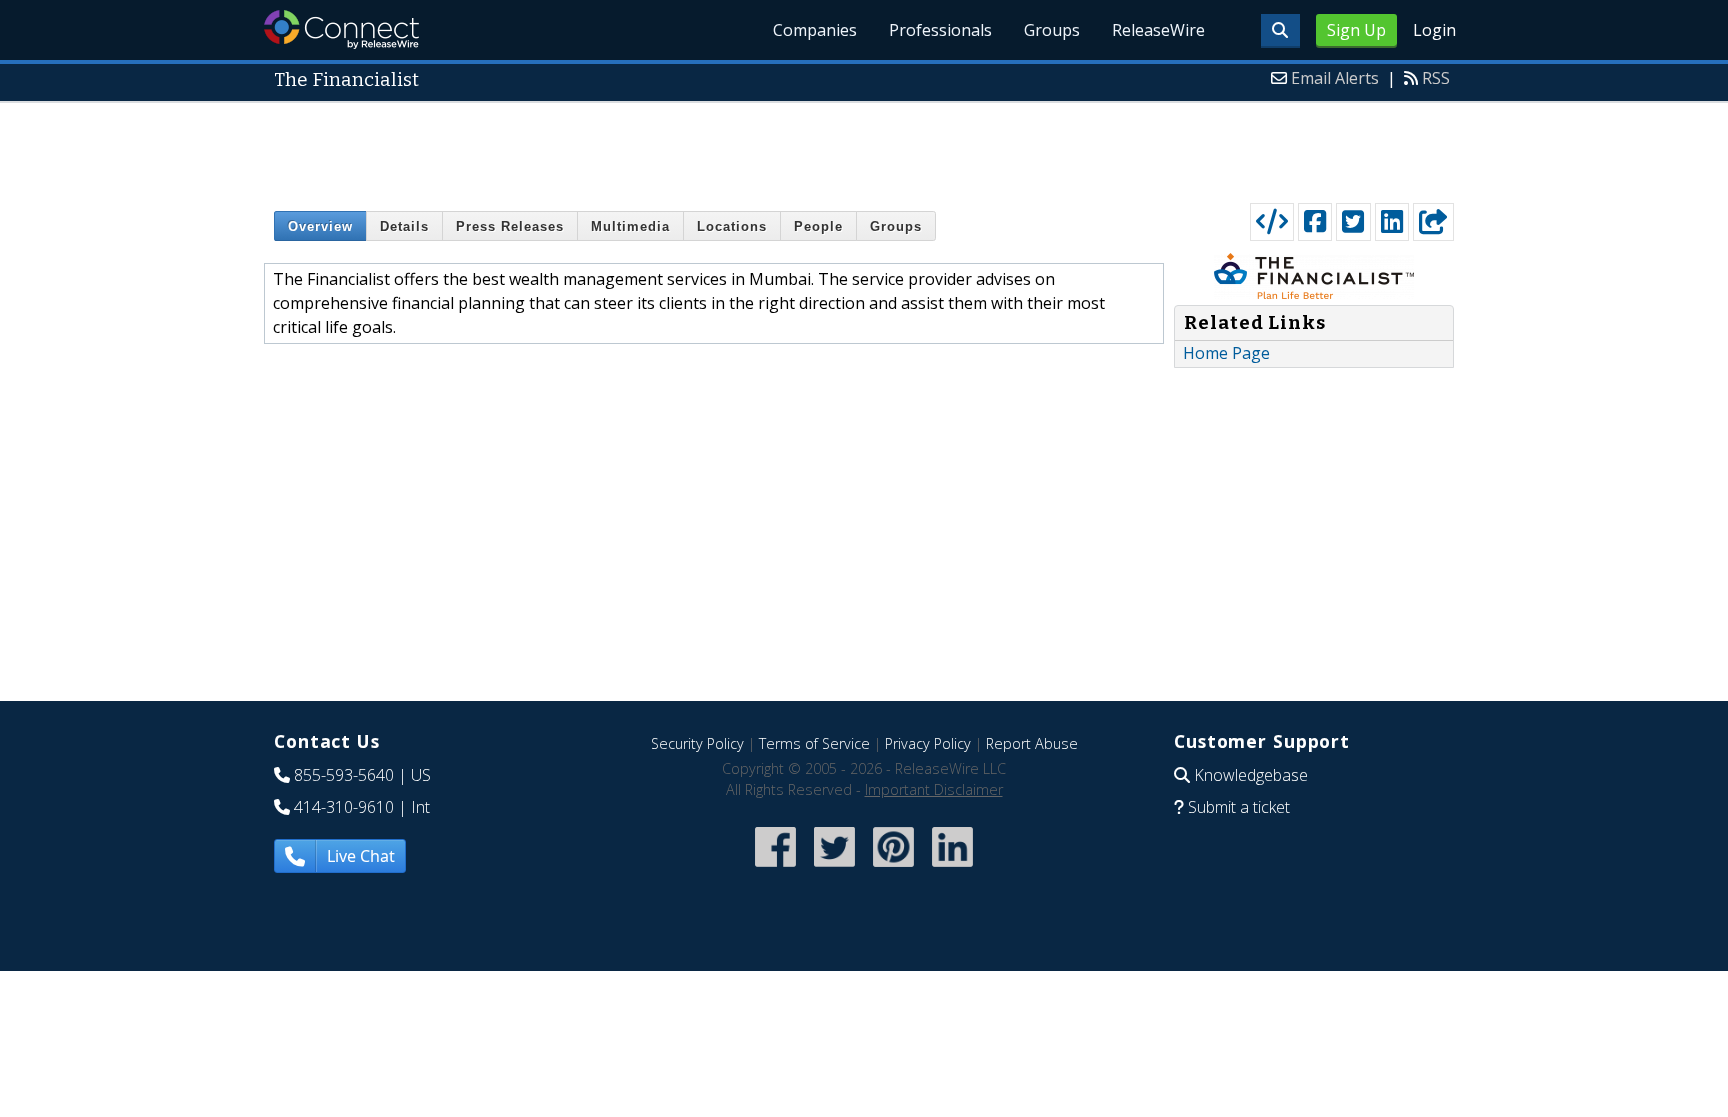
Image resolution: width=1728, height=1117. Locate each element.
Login (1434, 30)
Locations (732, 226)
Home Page (1226, 353)
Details (404, 226)
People (818, 226)
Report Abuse (1032, 743)
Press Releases (510, 226)
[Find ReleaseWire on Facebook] (775, 868)
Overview (320, 226)
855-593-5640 (344, 775)
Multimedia (630, 226)
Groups (1052, 30)
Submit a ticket (1239, 807)
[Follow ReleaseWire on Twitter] (834, 868)
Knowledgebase (1251, 775)
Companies (815, 30)
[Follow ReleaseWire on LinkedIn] (952, 868)
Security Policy (697, 743)
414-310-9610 (344, 807)
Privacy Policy (928, 743)
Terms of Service (814, 743)
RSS (1436, 78)
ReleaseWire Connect (341, 29)
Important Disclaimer (934, 789)
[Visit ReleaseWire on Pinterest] (893, 868)
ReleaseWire (1158, 30)
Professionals (940, 30)
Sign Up (1356, 30)
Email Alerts (1335, 78)
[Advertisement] (864, 148)
